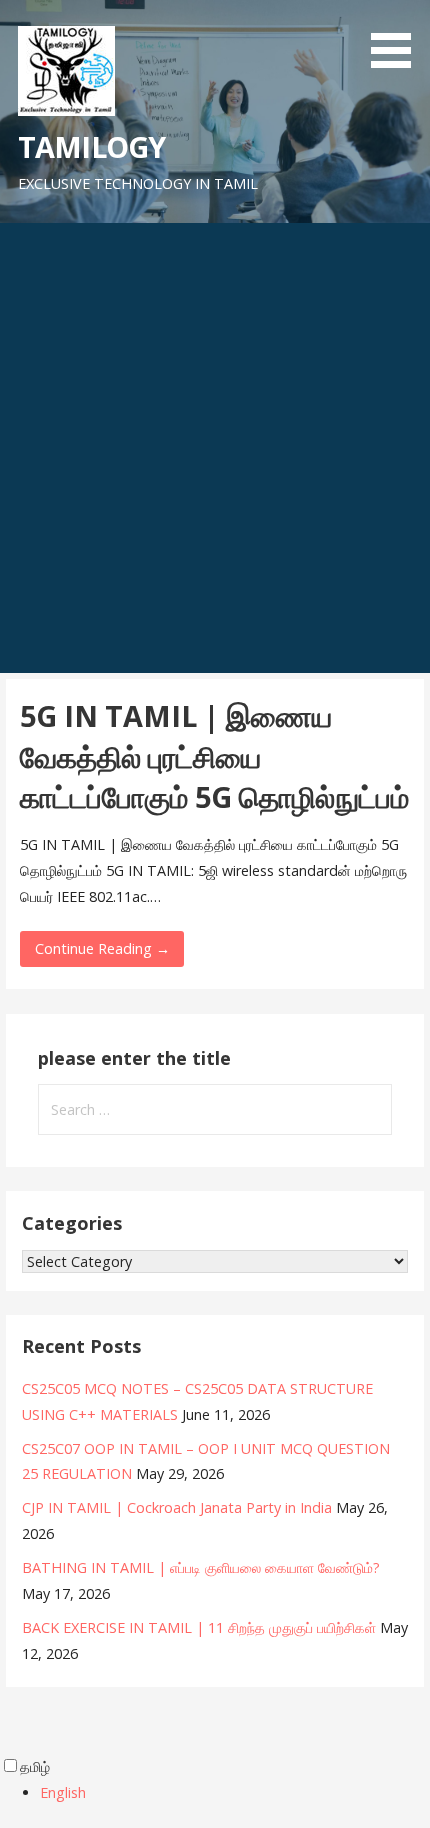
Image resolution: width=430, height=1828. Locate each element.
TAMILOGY (91, 146)
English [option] (63, 1792)
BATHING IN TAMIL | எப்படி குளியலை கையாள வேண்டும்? (201, 1567)
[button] (398, 37)
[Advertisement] (215, 448)
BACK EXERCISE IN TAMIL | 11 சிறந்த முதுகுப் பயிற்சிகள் (199, 1627)
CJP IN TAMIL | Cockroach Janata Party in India (177, 1507)
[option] (235, 1793)
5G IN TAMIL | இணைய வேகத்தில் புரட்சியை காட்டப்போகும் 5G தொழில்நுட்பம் (214, 756)
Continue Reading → (102, 948)
